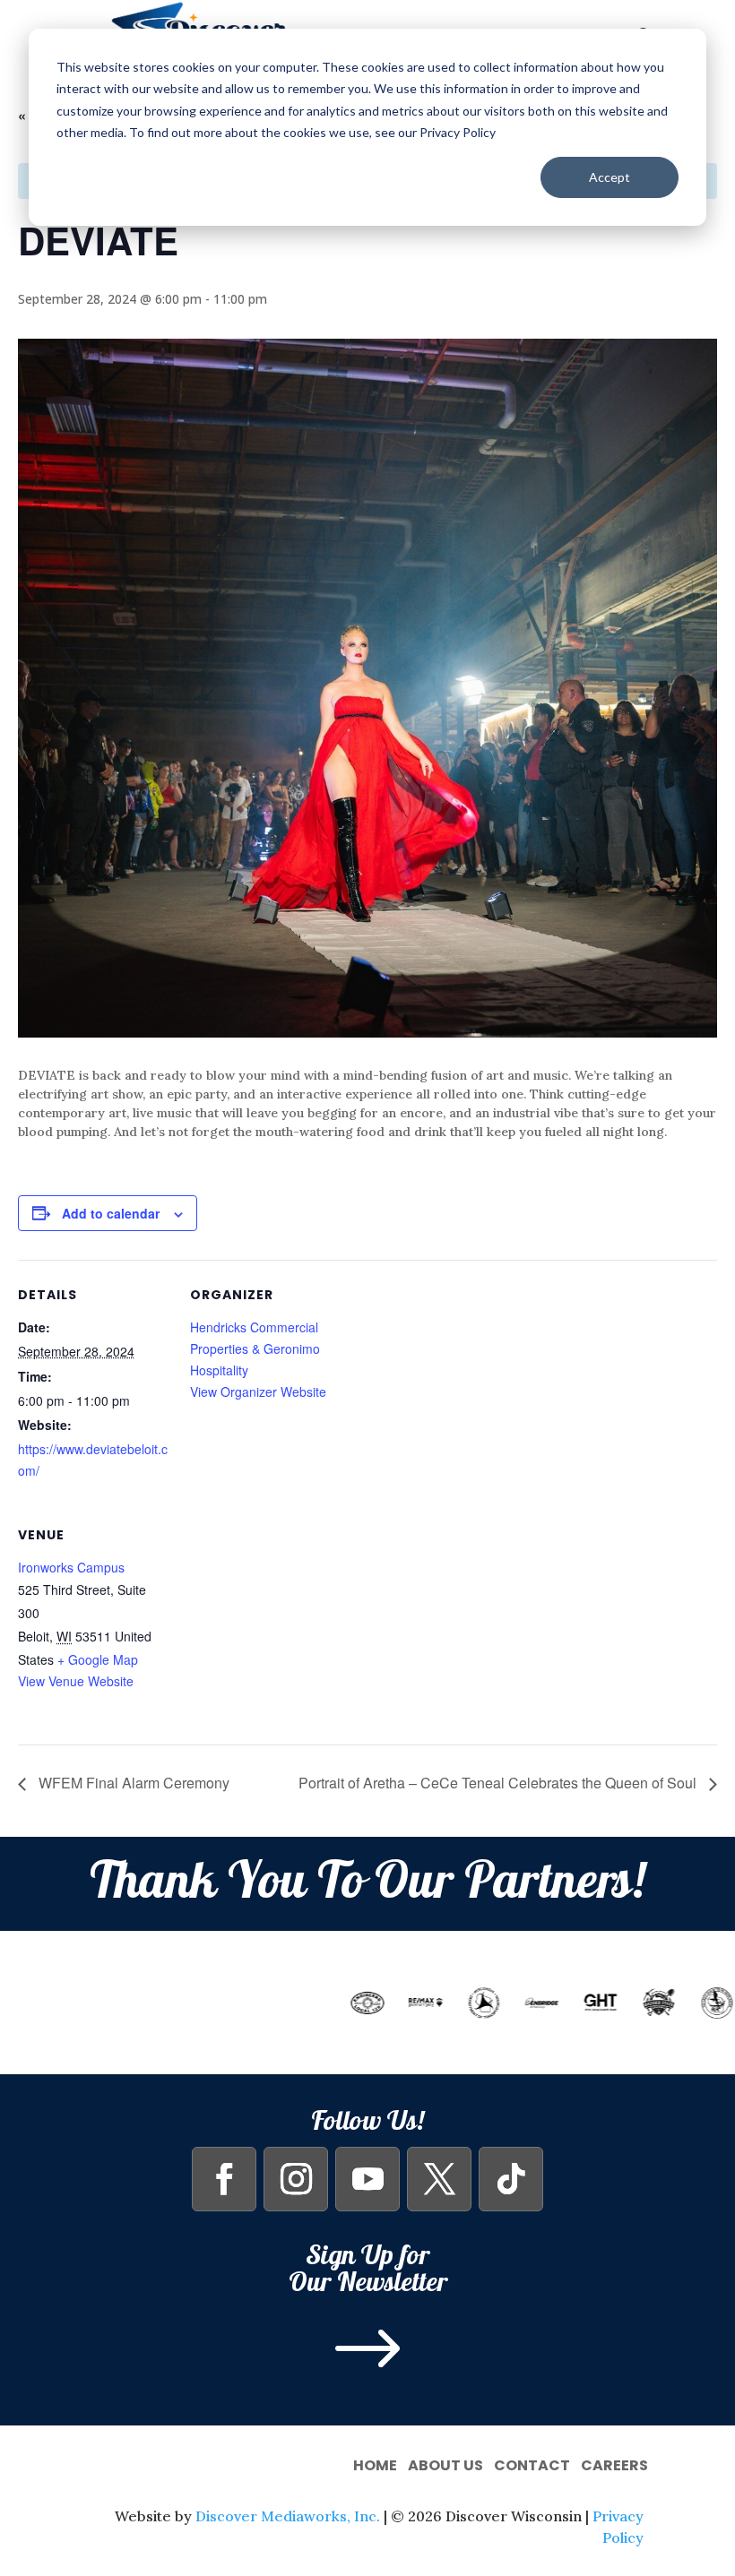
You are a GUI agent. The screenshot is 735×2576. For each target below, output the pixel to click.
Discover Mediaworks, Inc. (288, 2516)
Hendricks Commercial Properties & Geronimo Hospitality (255, 1348)
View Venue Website (76, 1681)
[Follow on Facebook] (224, 2179)
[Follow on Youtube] (367, 2179)
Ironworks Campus (71, 1567)
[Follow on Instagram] (296, 2179)
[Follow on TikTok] (511, 2179)
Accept (610, 177)
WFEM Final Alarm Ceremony (132, 1783)
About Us (445, 2464)
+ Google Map (98, 1659)
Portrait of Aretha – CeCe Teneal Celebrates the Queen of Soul (499, 1783)
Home (375, 2464)
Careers (614, 2464)
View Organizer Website (258, 1391)
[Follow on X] (439, 2179)
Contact (532, 2464)
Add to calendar (111, 1213)
